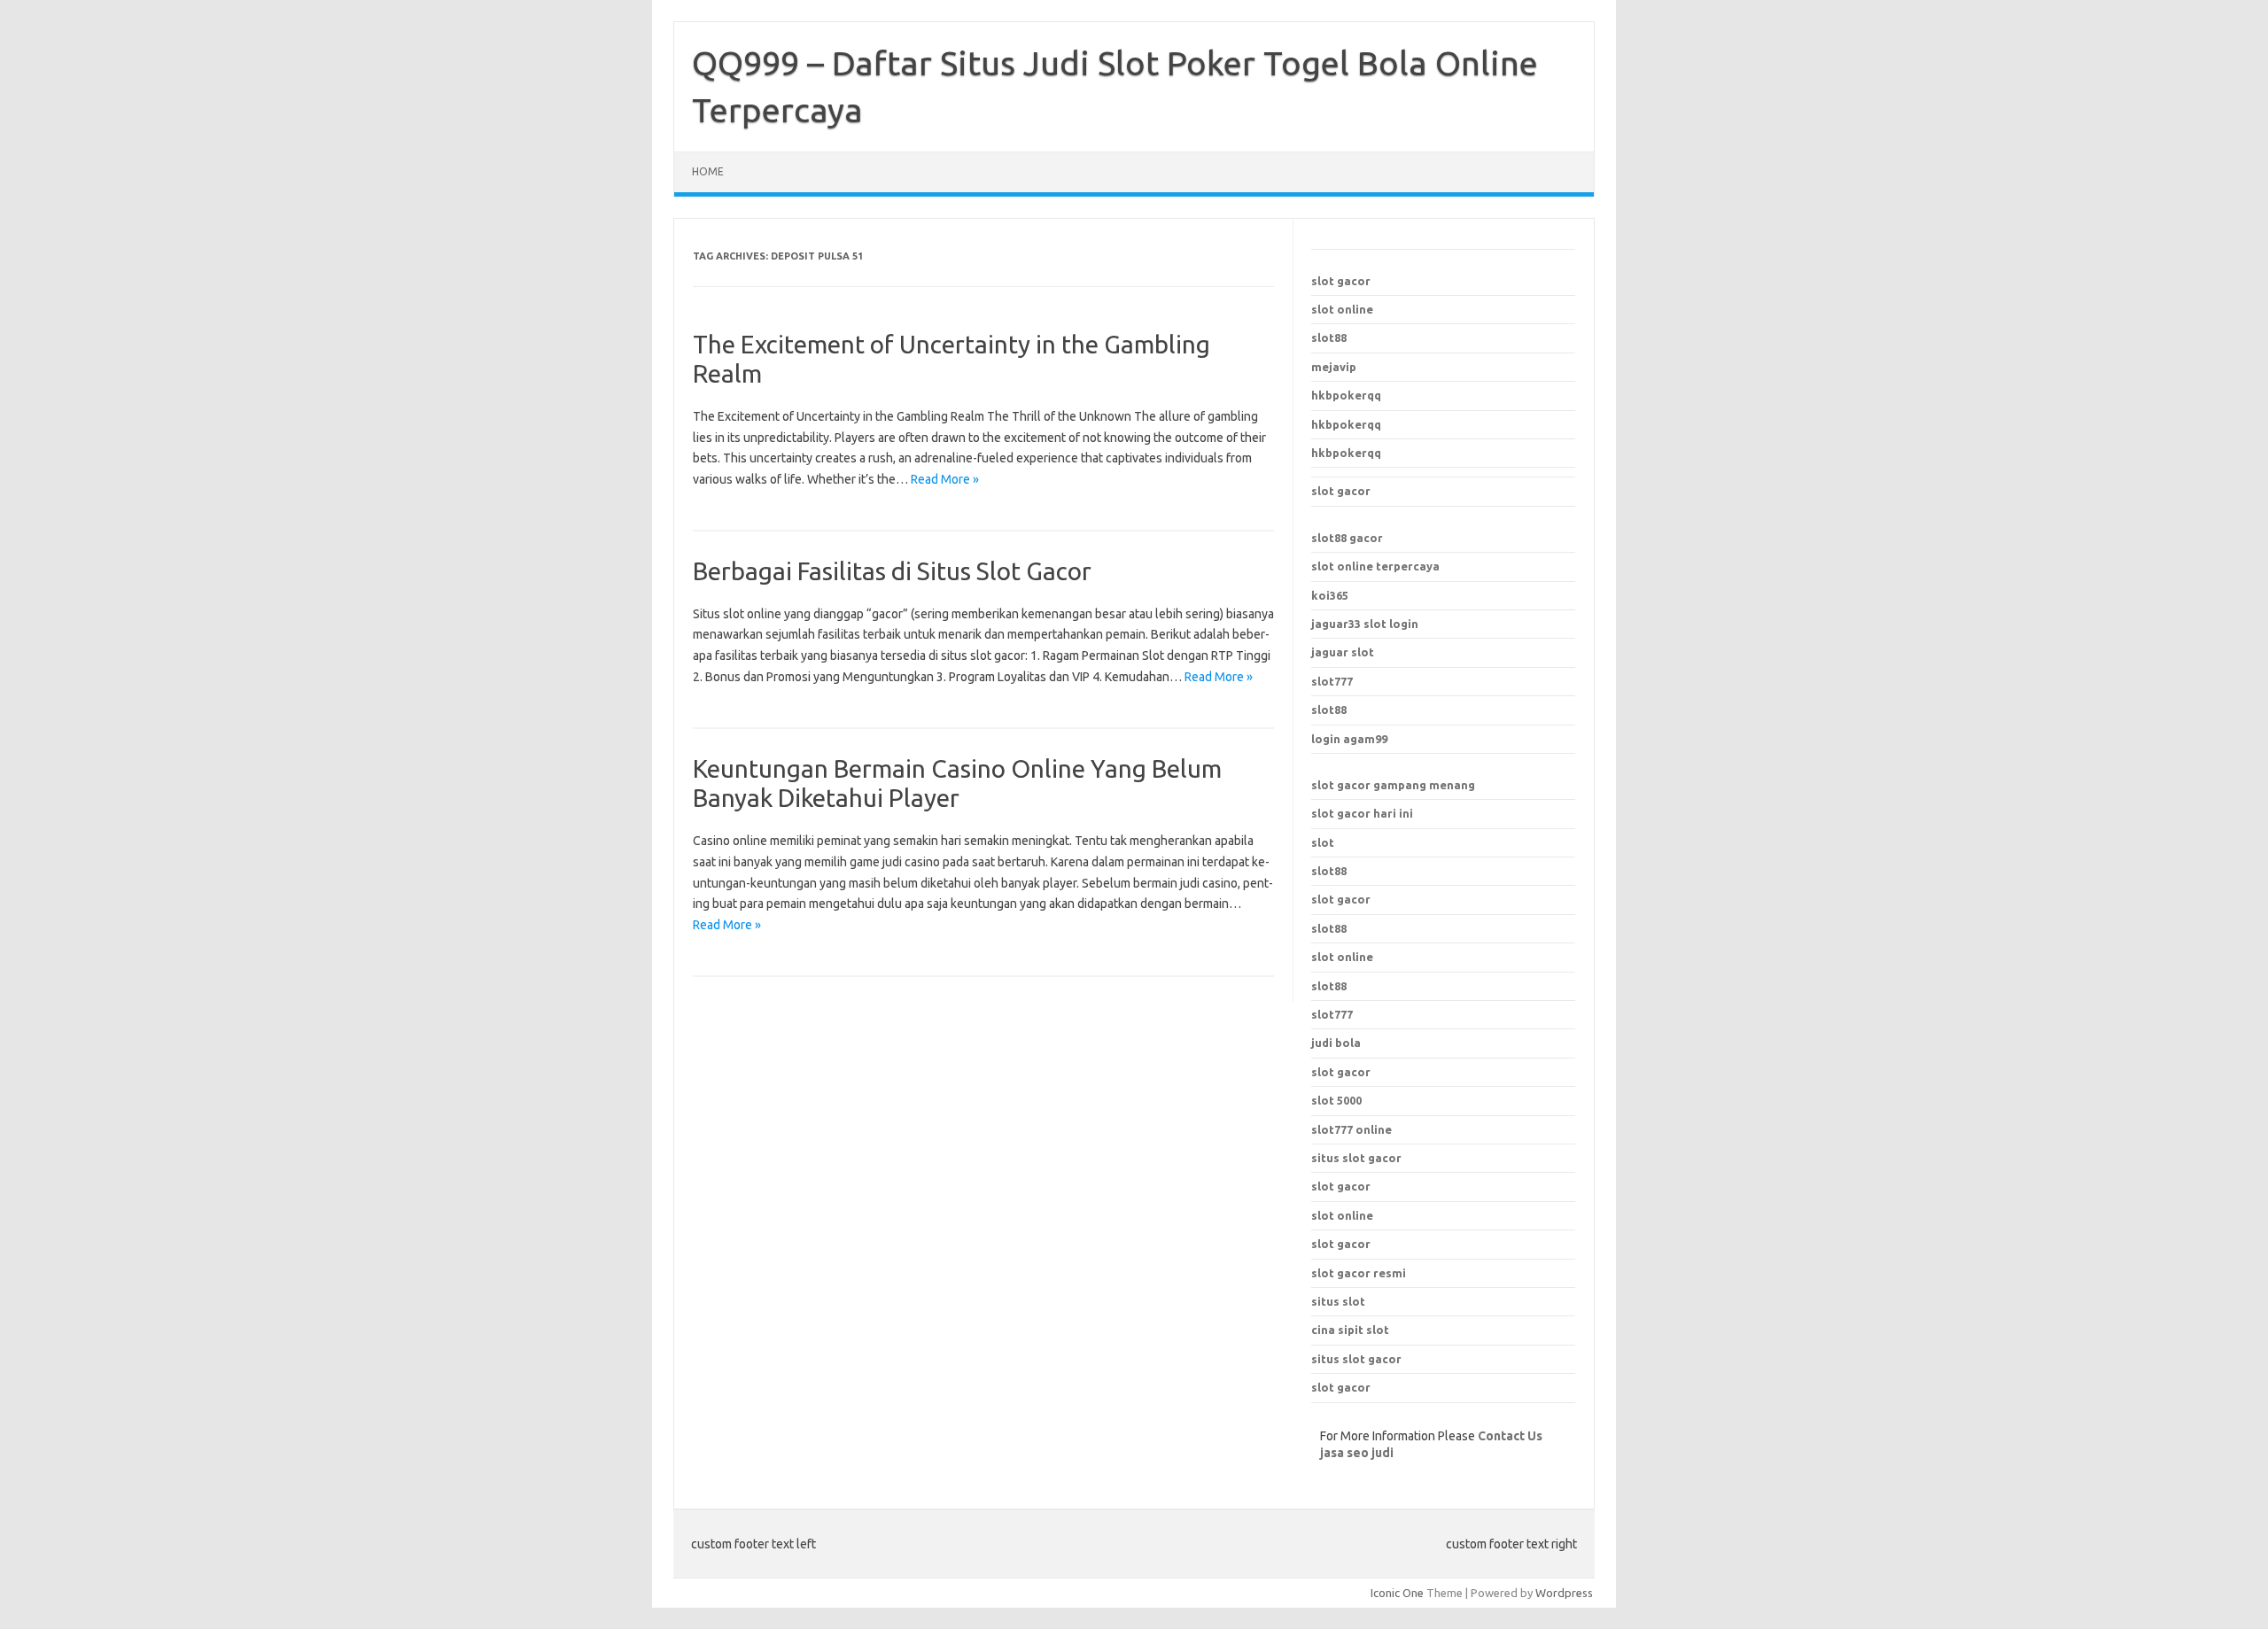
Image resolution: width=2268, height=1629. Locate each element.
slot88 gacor (1347, 538)
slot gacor (1341, 281)
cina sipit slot (1350, 1330)
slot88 (1329, 337)
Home (708, 171)
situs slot (1338, 1301)
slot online (1342, 309)
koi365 (1330, 595)
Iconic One (1397, 1593)
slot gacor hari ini (1362, 813)
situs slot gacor (1356, 1158)
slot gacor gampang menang (1393, 785)
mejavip (1334, 367)
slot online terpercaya (1375, 566)
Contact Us (1510, 1436)
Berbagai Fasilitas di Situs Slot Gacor (892, 571)
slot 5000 (1336, 1100)
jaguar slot (1343, 652)
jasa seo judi (1357, 1453)
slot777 (1332, 681)
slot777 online (1351, 1129)
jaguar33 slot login (1365, 624)
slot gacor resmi (1359, 1273)
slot (1323, 842)
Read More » (945, 479)
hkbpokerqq (1346, 395)
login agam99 (1349, 739)
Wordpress (1564, 1593)
